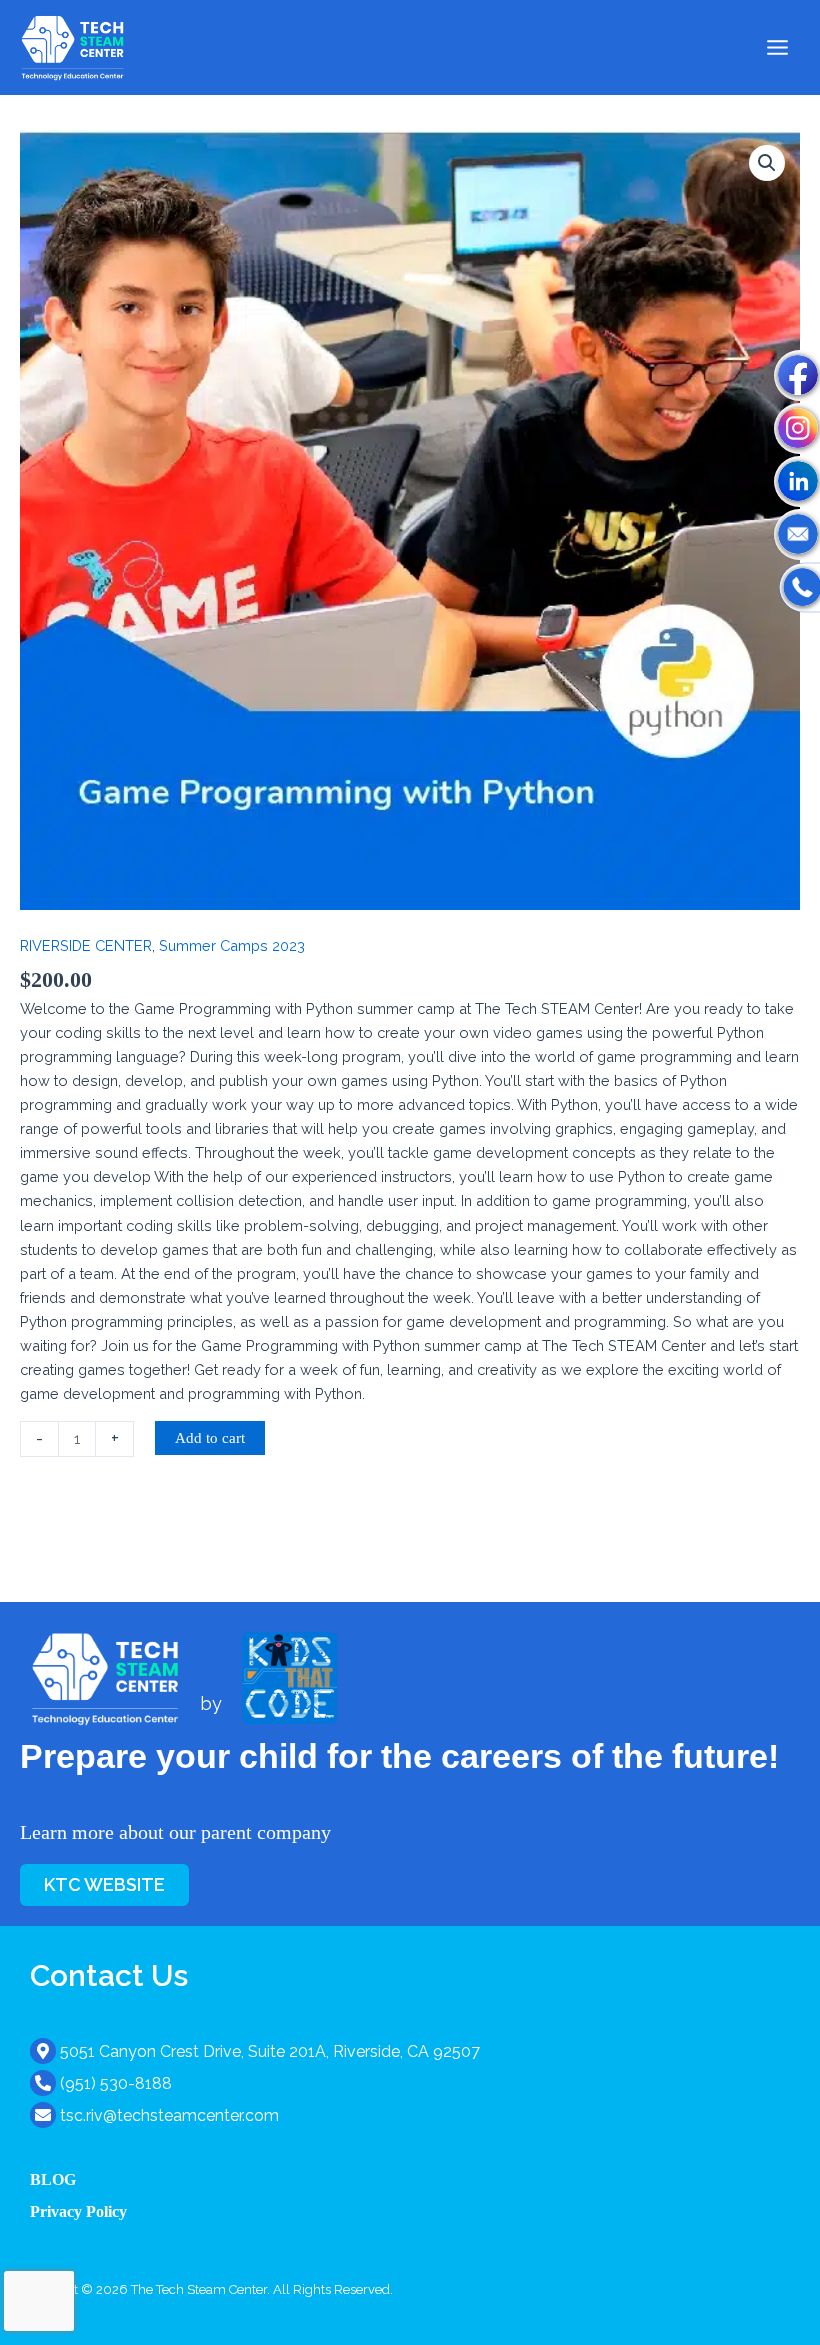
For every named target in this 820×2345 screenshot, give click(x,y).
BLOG (53, 2179)
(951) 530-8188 (116, 2083)
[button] (767, 163)
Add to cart (210, 1438)
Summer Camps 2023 (232, 945)
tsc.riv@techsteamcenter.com (169, 2115)
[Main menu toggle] (777, 47)
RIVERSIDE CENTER (86, 945)
